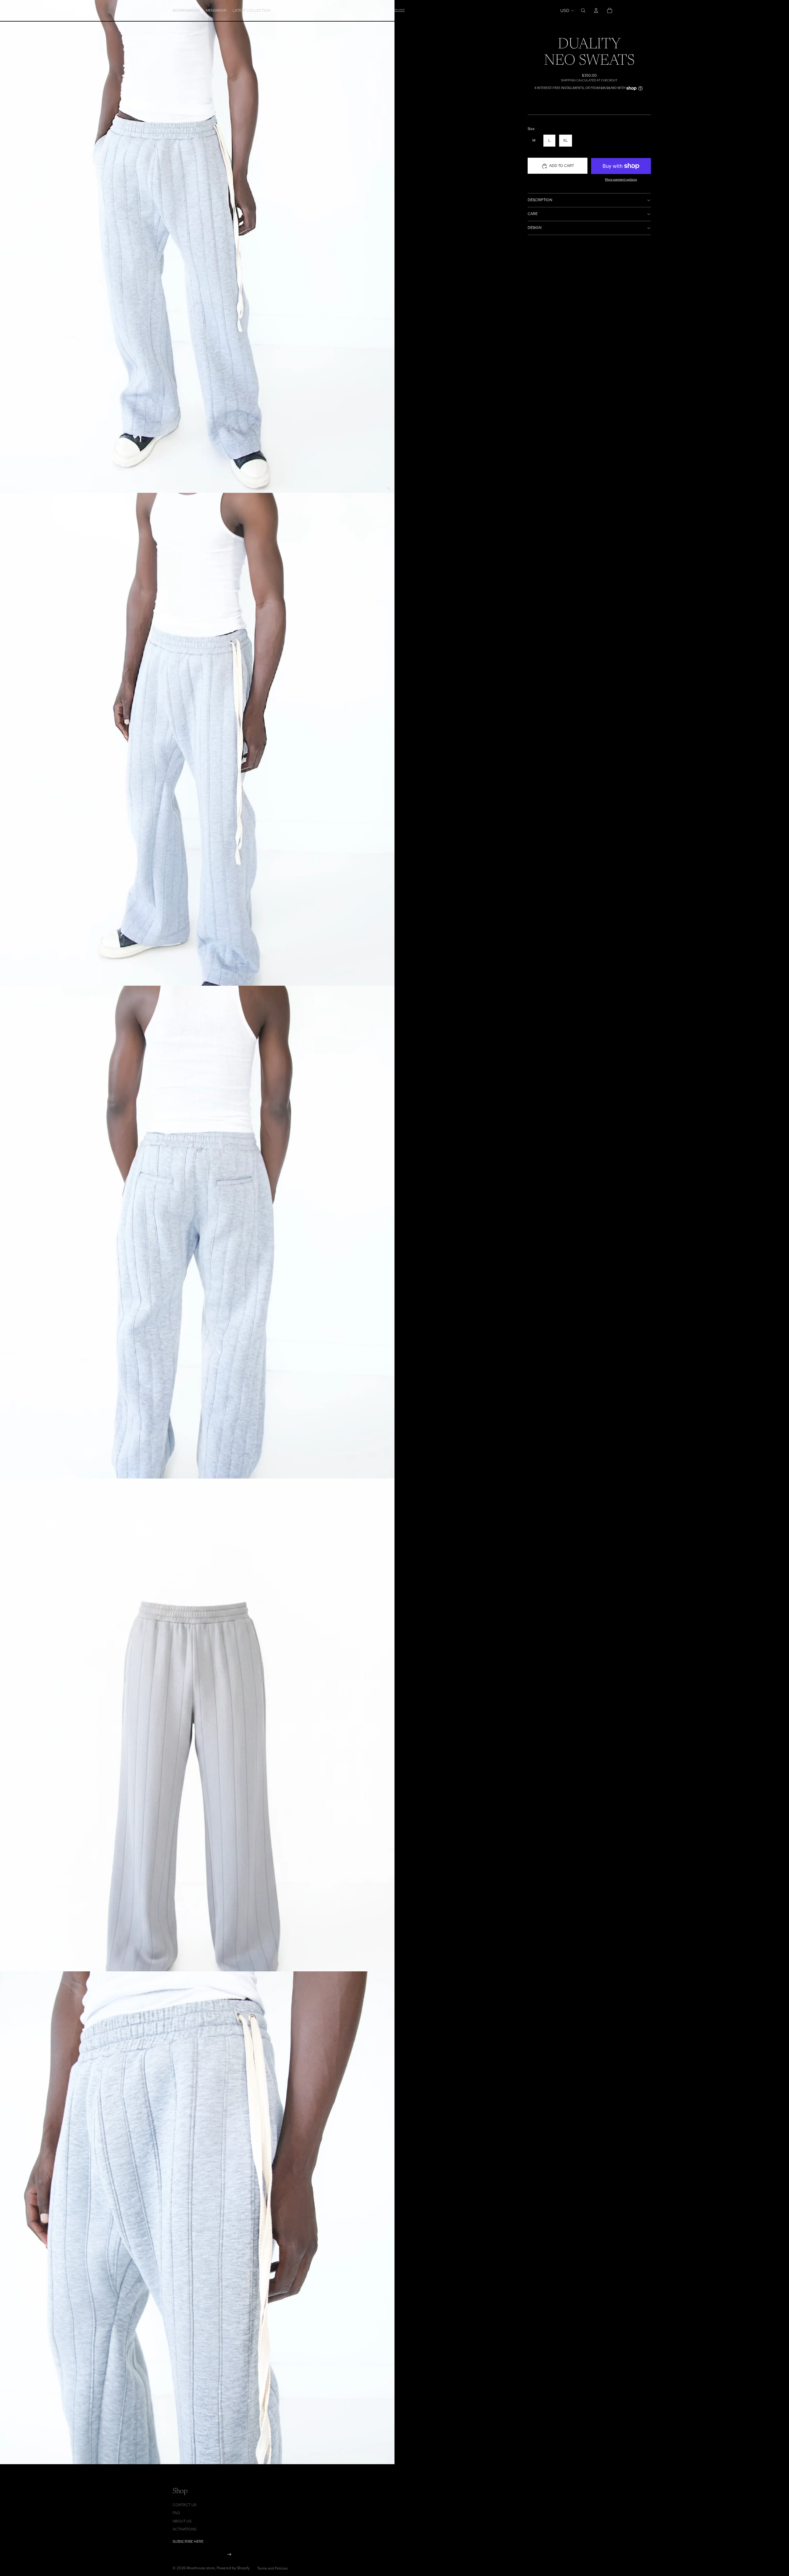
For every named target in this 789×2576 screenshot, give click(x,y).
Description (540, 200)
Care (533, 214)
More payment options (621, 179)
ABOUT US (182, 2521)
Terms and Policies (272, 2568)
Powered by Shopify (233, 2568)
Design (535, 228)
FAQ (176, 2513)
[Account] (596, 10)
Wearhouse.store (201, 2568)
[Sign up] (229, 2555)
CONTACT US (184, 2505)
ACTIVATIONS (184, 2529)
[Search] (583, 10)
